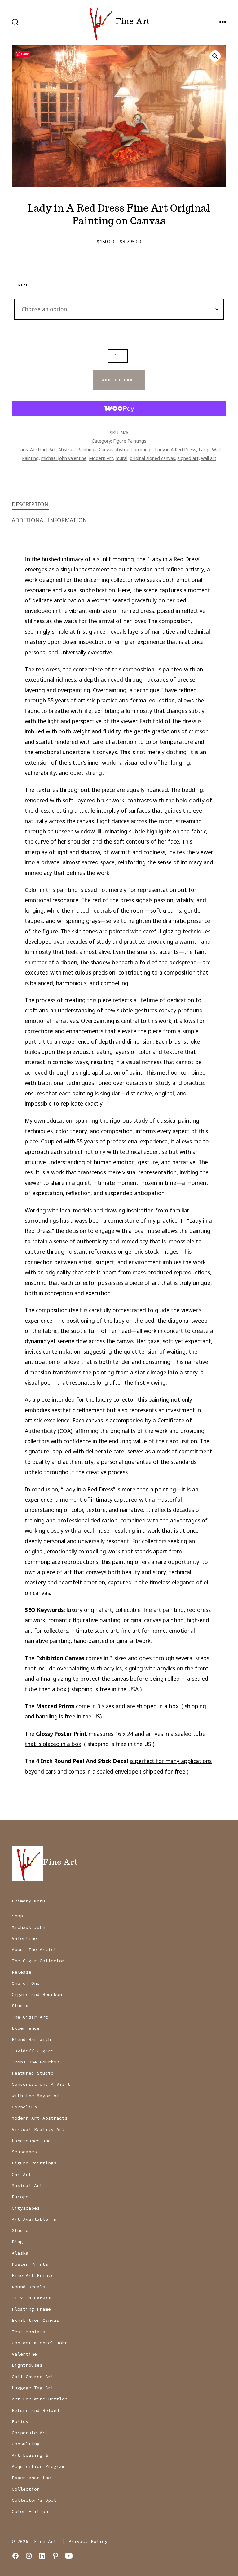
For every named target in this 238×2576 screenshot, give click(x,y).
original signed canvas (152, 458)
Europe (20, 2197)
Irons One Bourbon (35, 2062)
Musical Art (27, 2185)
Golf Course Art (33, 2377)
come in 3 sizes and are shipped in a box (127, 1706)
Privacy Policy (88, 2541)
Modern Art (101, 458)
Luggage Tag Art (33, 2388)
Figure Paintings (130, 441)
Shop (17, 1916)
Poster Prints (30, 2264)
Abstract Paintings (77, 449)
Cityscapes (26, 2208)
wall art (209, 458)
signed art (188, 458)
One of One (26, 1983)
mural (121, 458)
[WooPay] (119, 408)
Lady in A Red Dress (176, 449)
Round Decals (29, 2287)
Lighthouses (27, 2365)
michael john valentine (64, 458)
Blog (17, 2242)
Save (25, 54)
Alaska (20, 2253)
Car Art (22, 2174)
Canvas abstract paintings (126, 449)
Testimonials (29, 2332)
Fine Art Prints (33, 2275)
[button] (215, 56)
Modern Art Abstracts (40, 2118)
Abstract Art (43, 449)
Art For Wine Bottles (40, 2399)
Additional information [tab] (49, 520)
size (23, 285)
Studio (20, 2006)
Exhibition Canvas (35, 2320)
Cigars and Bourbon (37, 1994)
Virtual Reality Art (38, 2129)
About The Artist (34, 1949)
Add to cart (119, 380)
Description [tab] (30, 504)
